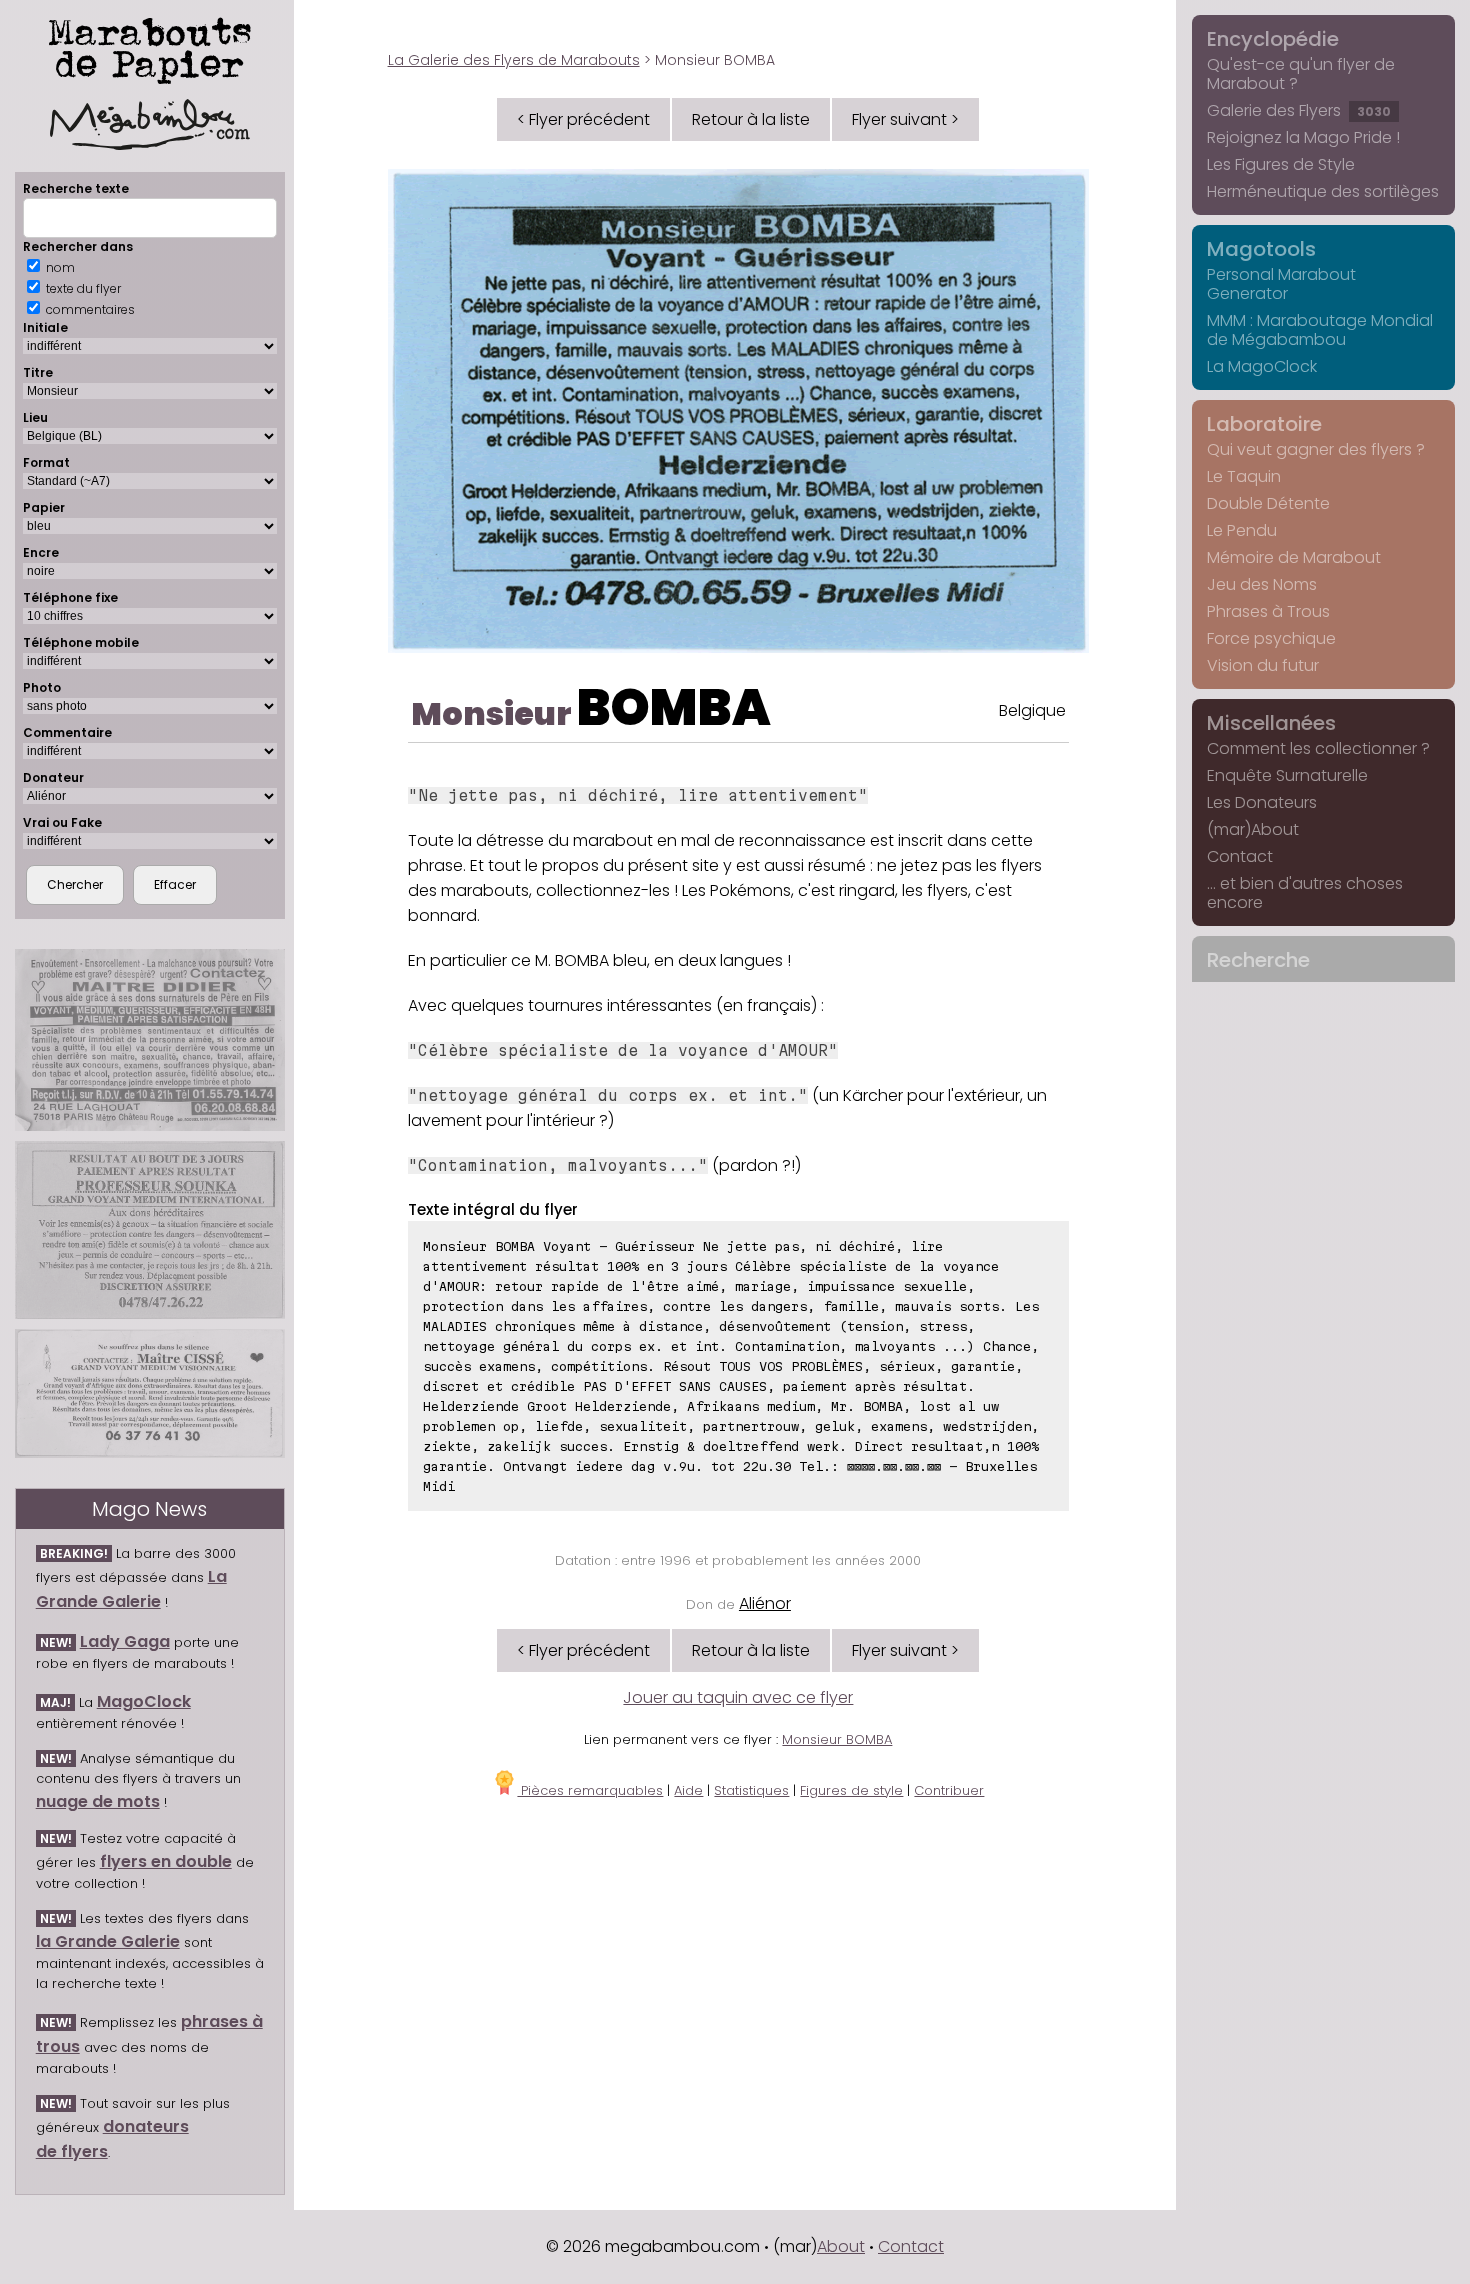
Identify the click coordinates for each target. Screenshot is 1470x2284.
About (841, 2246)
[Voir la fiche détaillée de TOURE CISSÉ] (150, 1393)
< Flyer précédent (583, 119)
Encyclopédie (1273, 39)
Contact (1240, 856)
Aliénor (765, 1603)
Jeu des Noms (1262, 584)
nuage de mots (98, 1801)
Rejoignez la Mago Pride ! (1303, 137)
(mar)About (1253, 829)
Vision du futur (1263, 665)
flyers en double (166, 1861)
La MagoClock (1262, 366)
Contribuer (949, 1790)
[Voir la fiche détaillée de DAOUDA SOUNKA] (150, 1230)
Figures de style (851, 1790)
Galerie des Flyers (1299, 110)
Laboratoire (1264, 424)
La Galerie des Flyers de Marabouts (514, 60)
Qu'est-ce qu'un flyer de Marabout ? (1301, 74)
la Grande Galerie (108, 1941)
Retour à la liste (751, 119)
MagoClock (144, 1701)
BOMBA (674, 707)
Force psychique (1271, 638)
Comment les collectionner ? (1318, 748)
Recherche (1258, 960)
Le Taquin (1244, 476)
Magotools (1261, 249)
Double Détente (1268, 503)
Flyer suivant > (905, 119)
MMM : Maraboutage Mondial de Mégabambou (1320, 330)
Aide (688, 1790)
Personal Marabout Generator (1281, 284)
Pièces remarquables (590, 1790)
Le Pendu (1242, 530)
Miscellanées (1271, 723)
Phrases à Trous (1268, 611)
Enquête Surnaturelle (1287, 775)
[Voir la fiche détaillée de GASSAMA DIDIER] (150, 1040)
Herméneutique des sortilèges (1323, 191)
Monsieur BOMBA (837, 1739)
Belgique (1032, 710)
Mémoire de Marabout (1294, 557)
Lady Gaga (125, 1641)
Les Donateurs (1262, 802)
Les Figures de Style (1281, 164)
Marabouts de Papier (150, 47)
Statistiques (751, 1790)
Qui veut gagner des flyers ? (1316, 449)
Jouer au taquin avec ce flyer (738, 1697)
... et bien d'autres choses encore (1305, 893)
